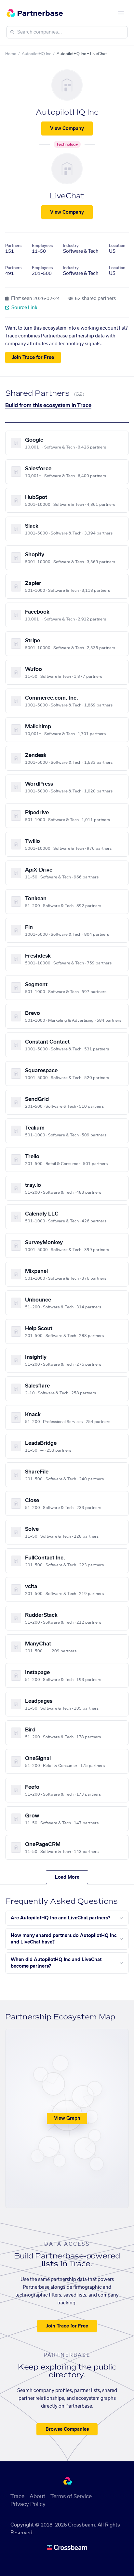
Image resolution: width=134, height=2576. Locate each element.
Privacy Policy (28, 2504)
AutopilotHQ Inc (36, 54)
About (37, 2497)
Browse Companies (67, 2429)
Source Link (24, 308)
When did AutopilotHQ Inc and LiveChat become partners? (56, 1963)
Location (117, 246)
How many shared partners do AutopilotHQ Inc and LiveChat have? (64, 1939)
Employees (42, 246)
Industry (71, 246)
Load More (67, 1877)
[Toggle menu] (121, 13)
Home (11, 54)
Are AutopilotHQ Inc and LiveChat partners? (60, 1918)
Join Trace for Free (33, 358)
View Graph (67, 2118)
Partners (13, 246)
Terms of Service (71, 2497)
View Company (67, 129)
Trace (17, 2497)
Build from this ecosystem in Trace (48, 406)
